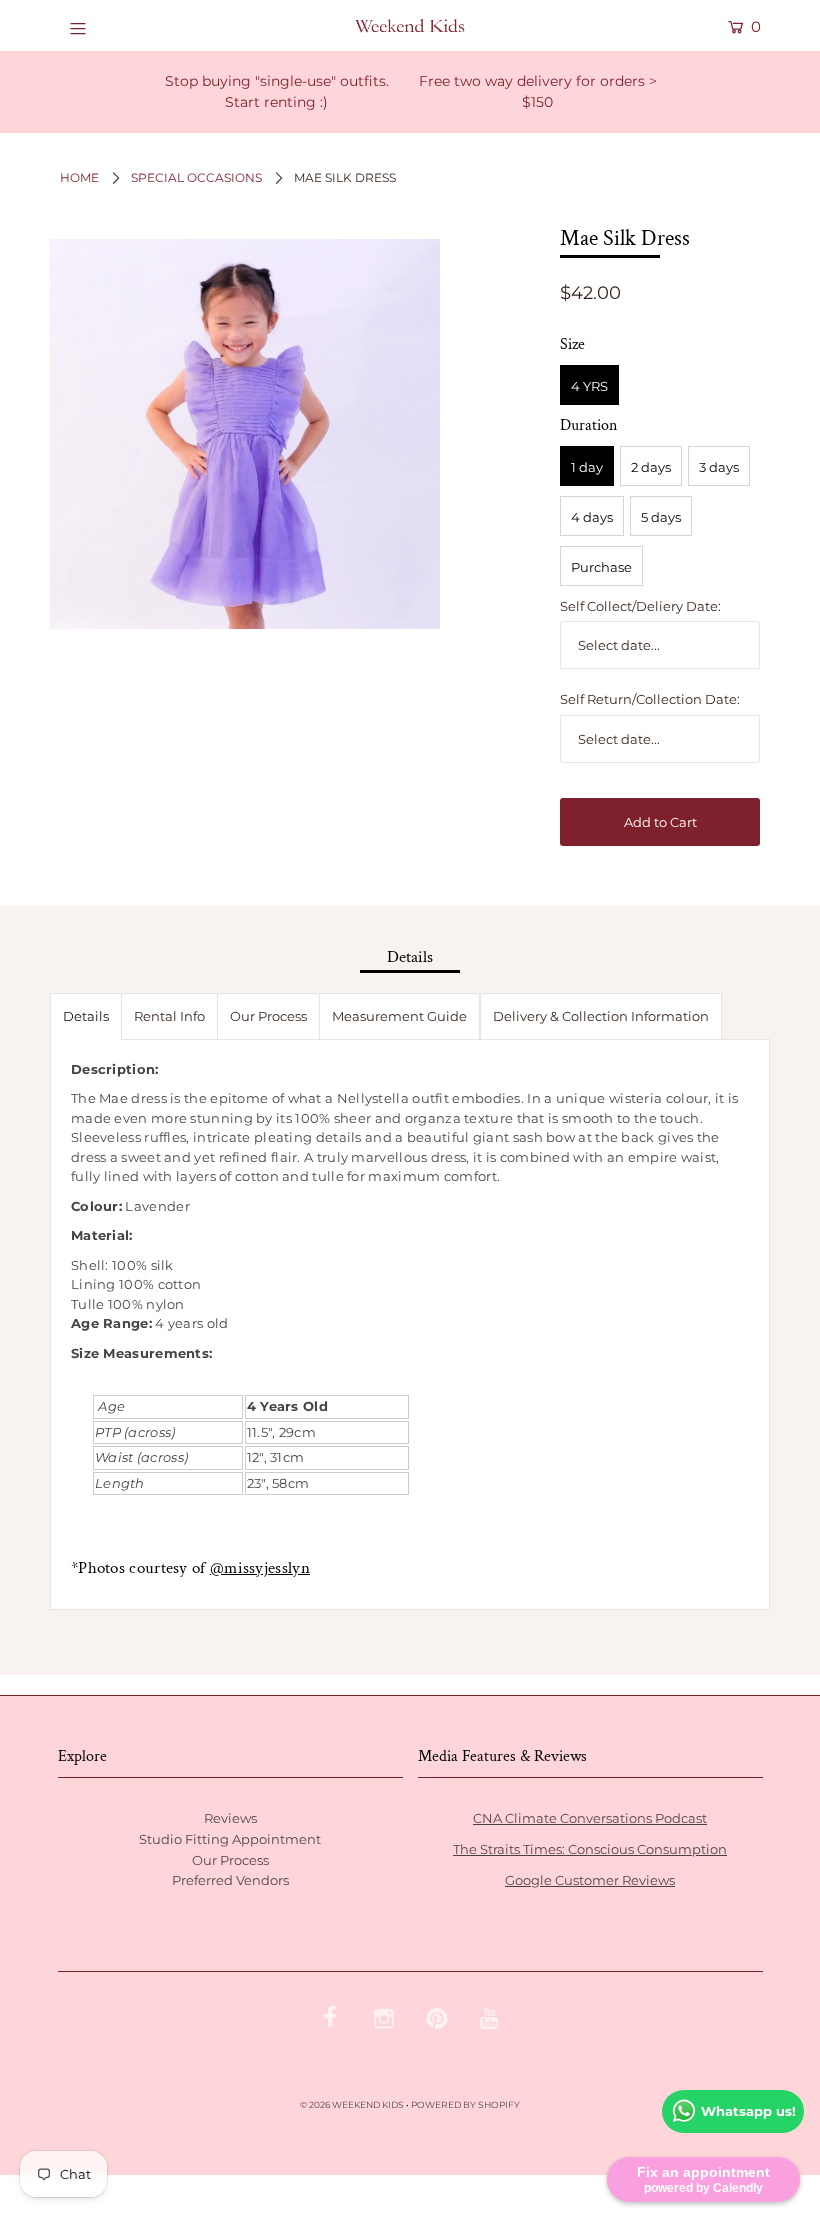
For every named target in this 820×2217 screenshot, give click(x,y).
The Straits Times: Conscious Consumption (590, 1849)
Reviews (230, 1818)
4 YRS (589, 386)
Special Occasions (196, 177)
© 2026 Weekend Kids (352, 2104)
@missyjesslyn (260, 1568)
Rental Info (169, 1016)
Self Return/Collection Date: (650, 699)
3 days (719, 467)
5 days (661, 517)
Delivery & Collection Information (601, 1016)
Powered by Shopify (465, 2104)
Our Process (268, 1016)
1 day (587, 467)
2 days (651, 467)
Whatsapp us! (748, 2111)
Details (86, 1016)
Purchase (601, 567)
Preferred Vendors (230, 1880)
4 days (592, 517)
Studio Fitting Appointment (230, 1839)
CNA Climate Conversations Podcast (590, 1818)
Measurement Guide (399, 1016)
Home (79, 177)
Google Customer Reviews (590, 1880)
